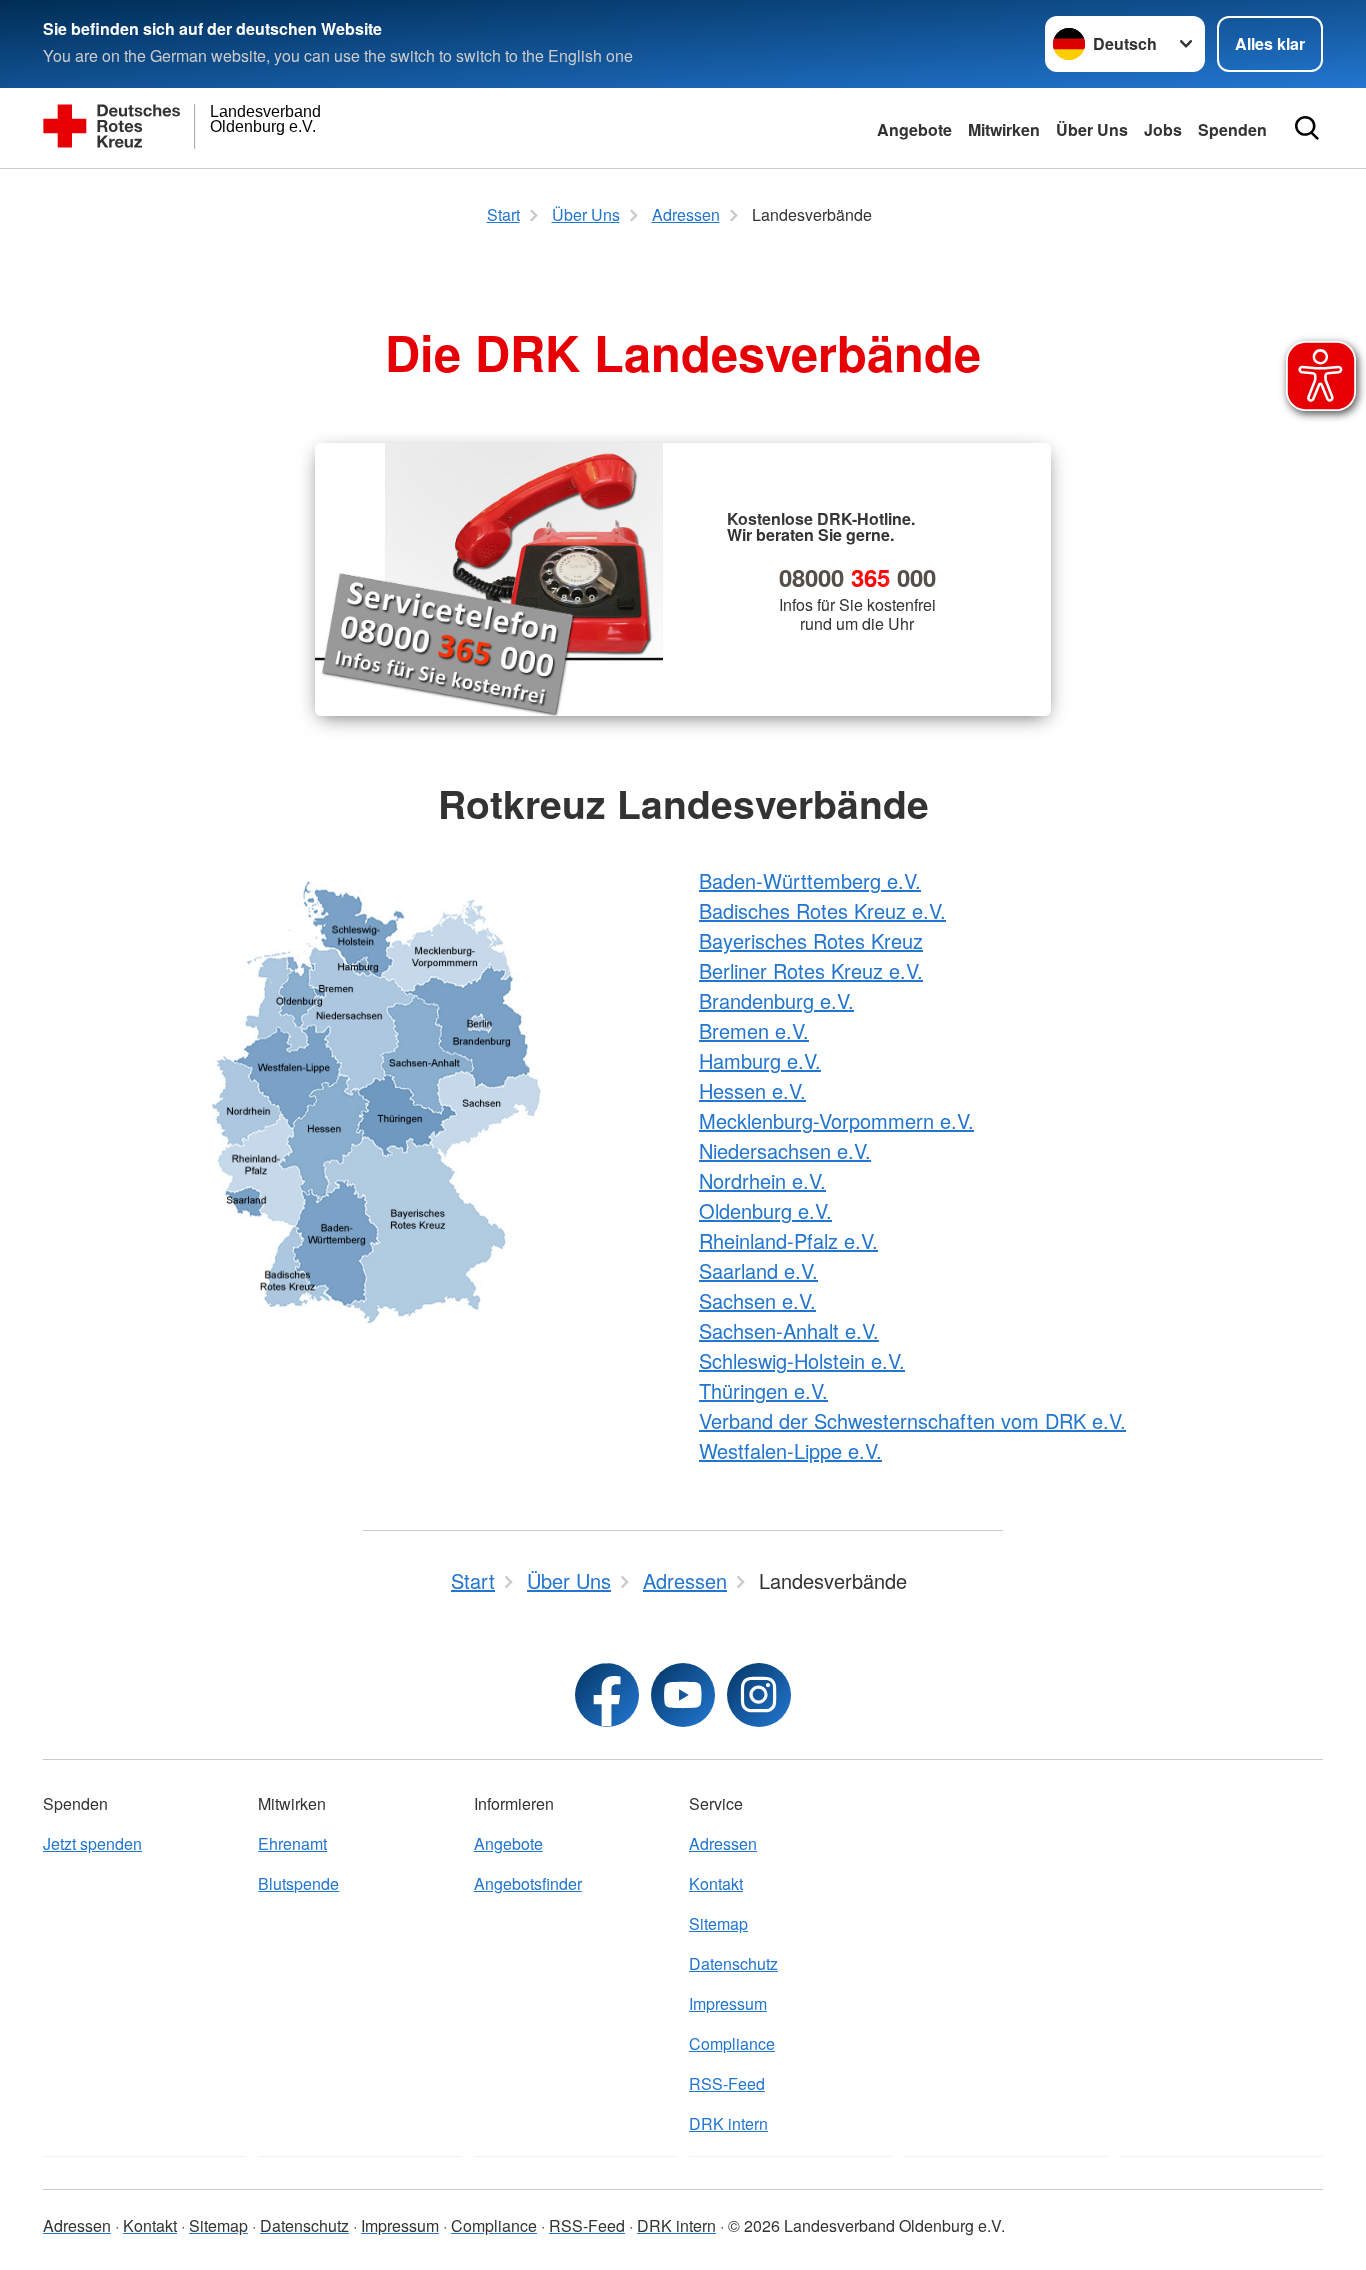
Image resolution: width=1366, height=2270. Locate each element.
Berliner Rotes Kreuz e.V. (811, 970)
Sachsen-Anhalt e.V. (789, 1330)
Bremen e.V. (754, 1030)
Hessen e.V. (752, 1090)
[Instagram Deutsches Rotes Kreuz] (759, 1695)
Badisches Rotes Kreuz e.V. (822, 910)
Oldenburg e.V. (765, 1210)
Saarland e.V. (758, 1270)
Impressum (728, 2003)
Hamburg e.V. (760, 1060)
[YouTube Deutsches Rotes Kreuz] (683, 1695)
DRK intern (728, 2123)
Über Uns (1092, 129)
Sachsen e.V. (757, 1300)
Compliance (732, 2043)
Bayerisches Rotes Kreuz (811, 940)
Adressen (723, 1843)
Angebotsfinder (528, 1883)
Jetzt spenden (92, 1843)
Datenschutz (733, 1963)
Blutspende (298, 1883)
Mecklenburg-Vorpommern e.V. (836, 1120)
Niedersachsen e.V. (785, 1150)
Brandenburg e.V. (776, 1000)
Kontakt (716, 1883)
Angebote (914, 129)
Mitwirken (1004, 129)
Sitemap (718, 1923)
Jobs (1163, 129)
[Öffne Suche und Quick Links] (1307, 128)
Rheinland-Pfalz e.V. (788, 1240)
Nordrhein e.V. (762, 1180)
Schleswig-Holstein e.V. (802, 1360)
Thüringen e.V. (763, 1390)
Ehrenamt (292, 1843)
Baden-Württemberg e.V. (810, 880)
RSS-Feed (727, 2083)
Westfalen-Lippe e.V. (790, 1450)
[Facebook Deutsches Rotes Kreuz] (607, 1695)
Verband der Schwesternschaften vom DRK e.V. (912, 1420)
